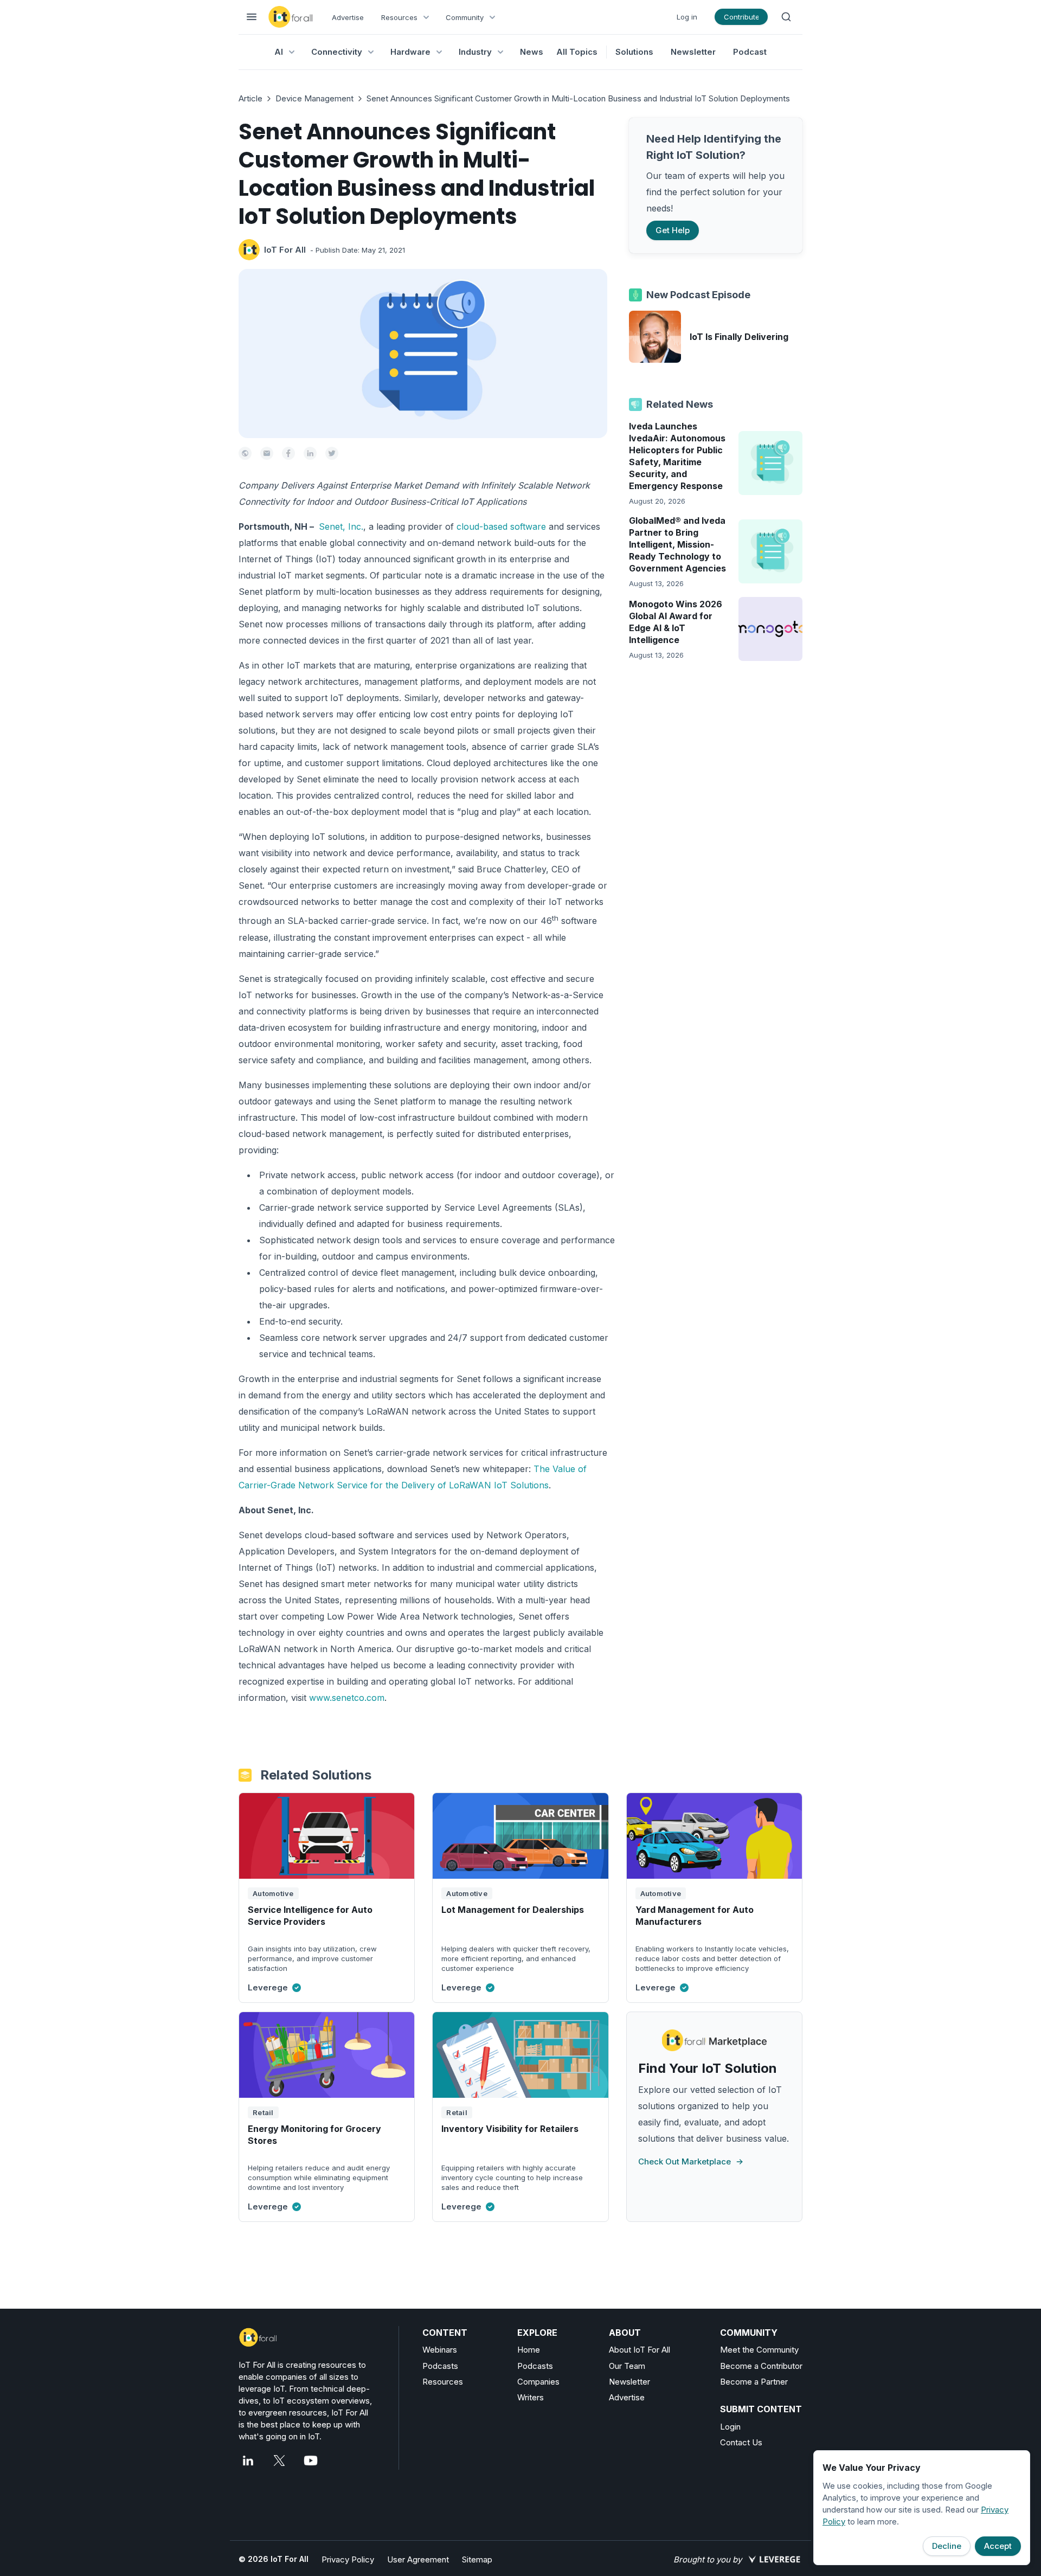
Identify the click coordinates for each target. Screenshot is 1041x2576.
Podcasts (440, 2366)
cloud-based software (501, 526)
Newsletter (693, 52)
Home (529, 2350)
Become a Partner (754, 2382)
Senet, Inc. (341, 526)
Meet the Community (759, 2350)
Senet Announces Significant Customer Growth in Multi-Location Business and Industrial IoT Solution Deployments (578, 98)
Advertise (348, 17)
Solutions (634, 52)
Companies (538, 2382)
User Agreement (418, 2559)
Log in (687, 17)
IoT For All (285, 250)
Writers (531, 2397)
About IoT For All (640, 2350)
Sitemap (477, 2559)
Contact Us (741, 2442)
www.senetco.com (347, 1698)
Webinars (440, 2350)
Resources (443, 2382)
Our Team (627, 2366)
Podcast (750, 52)
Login (730, 2427)
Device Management (314, 98)
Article (250, 98)
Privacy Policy (348, 2559)
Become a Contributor (761, 2366)
